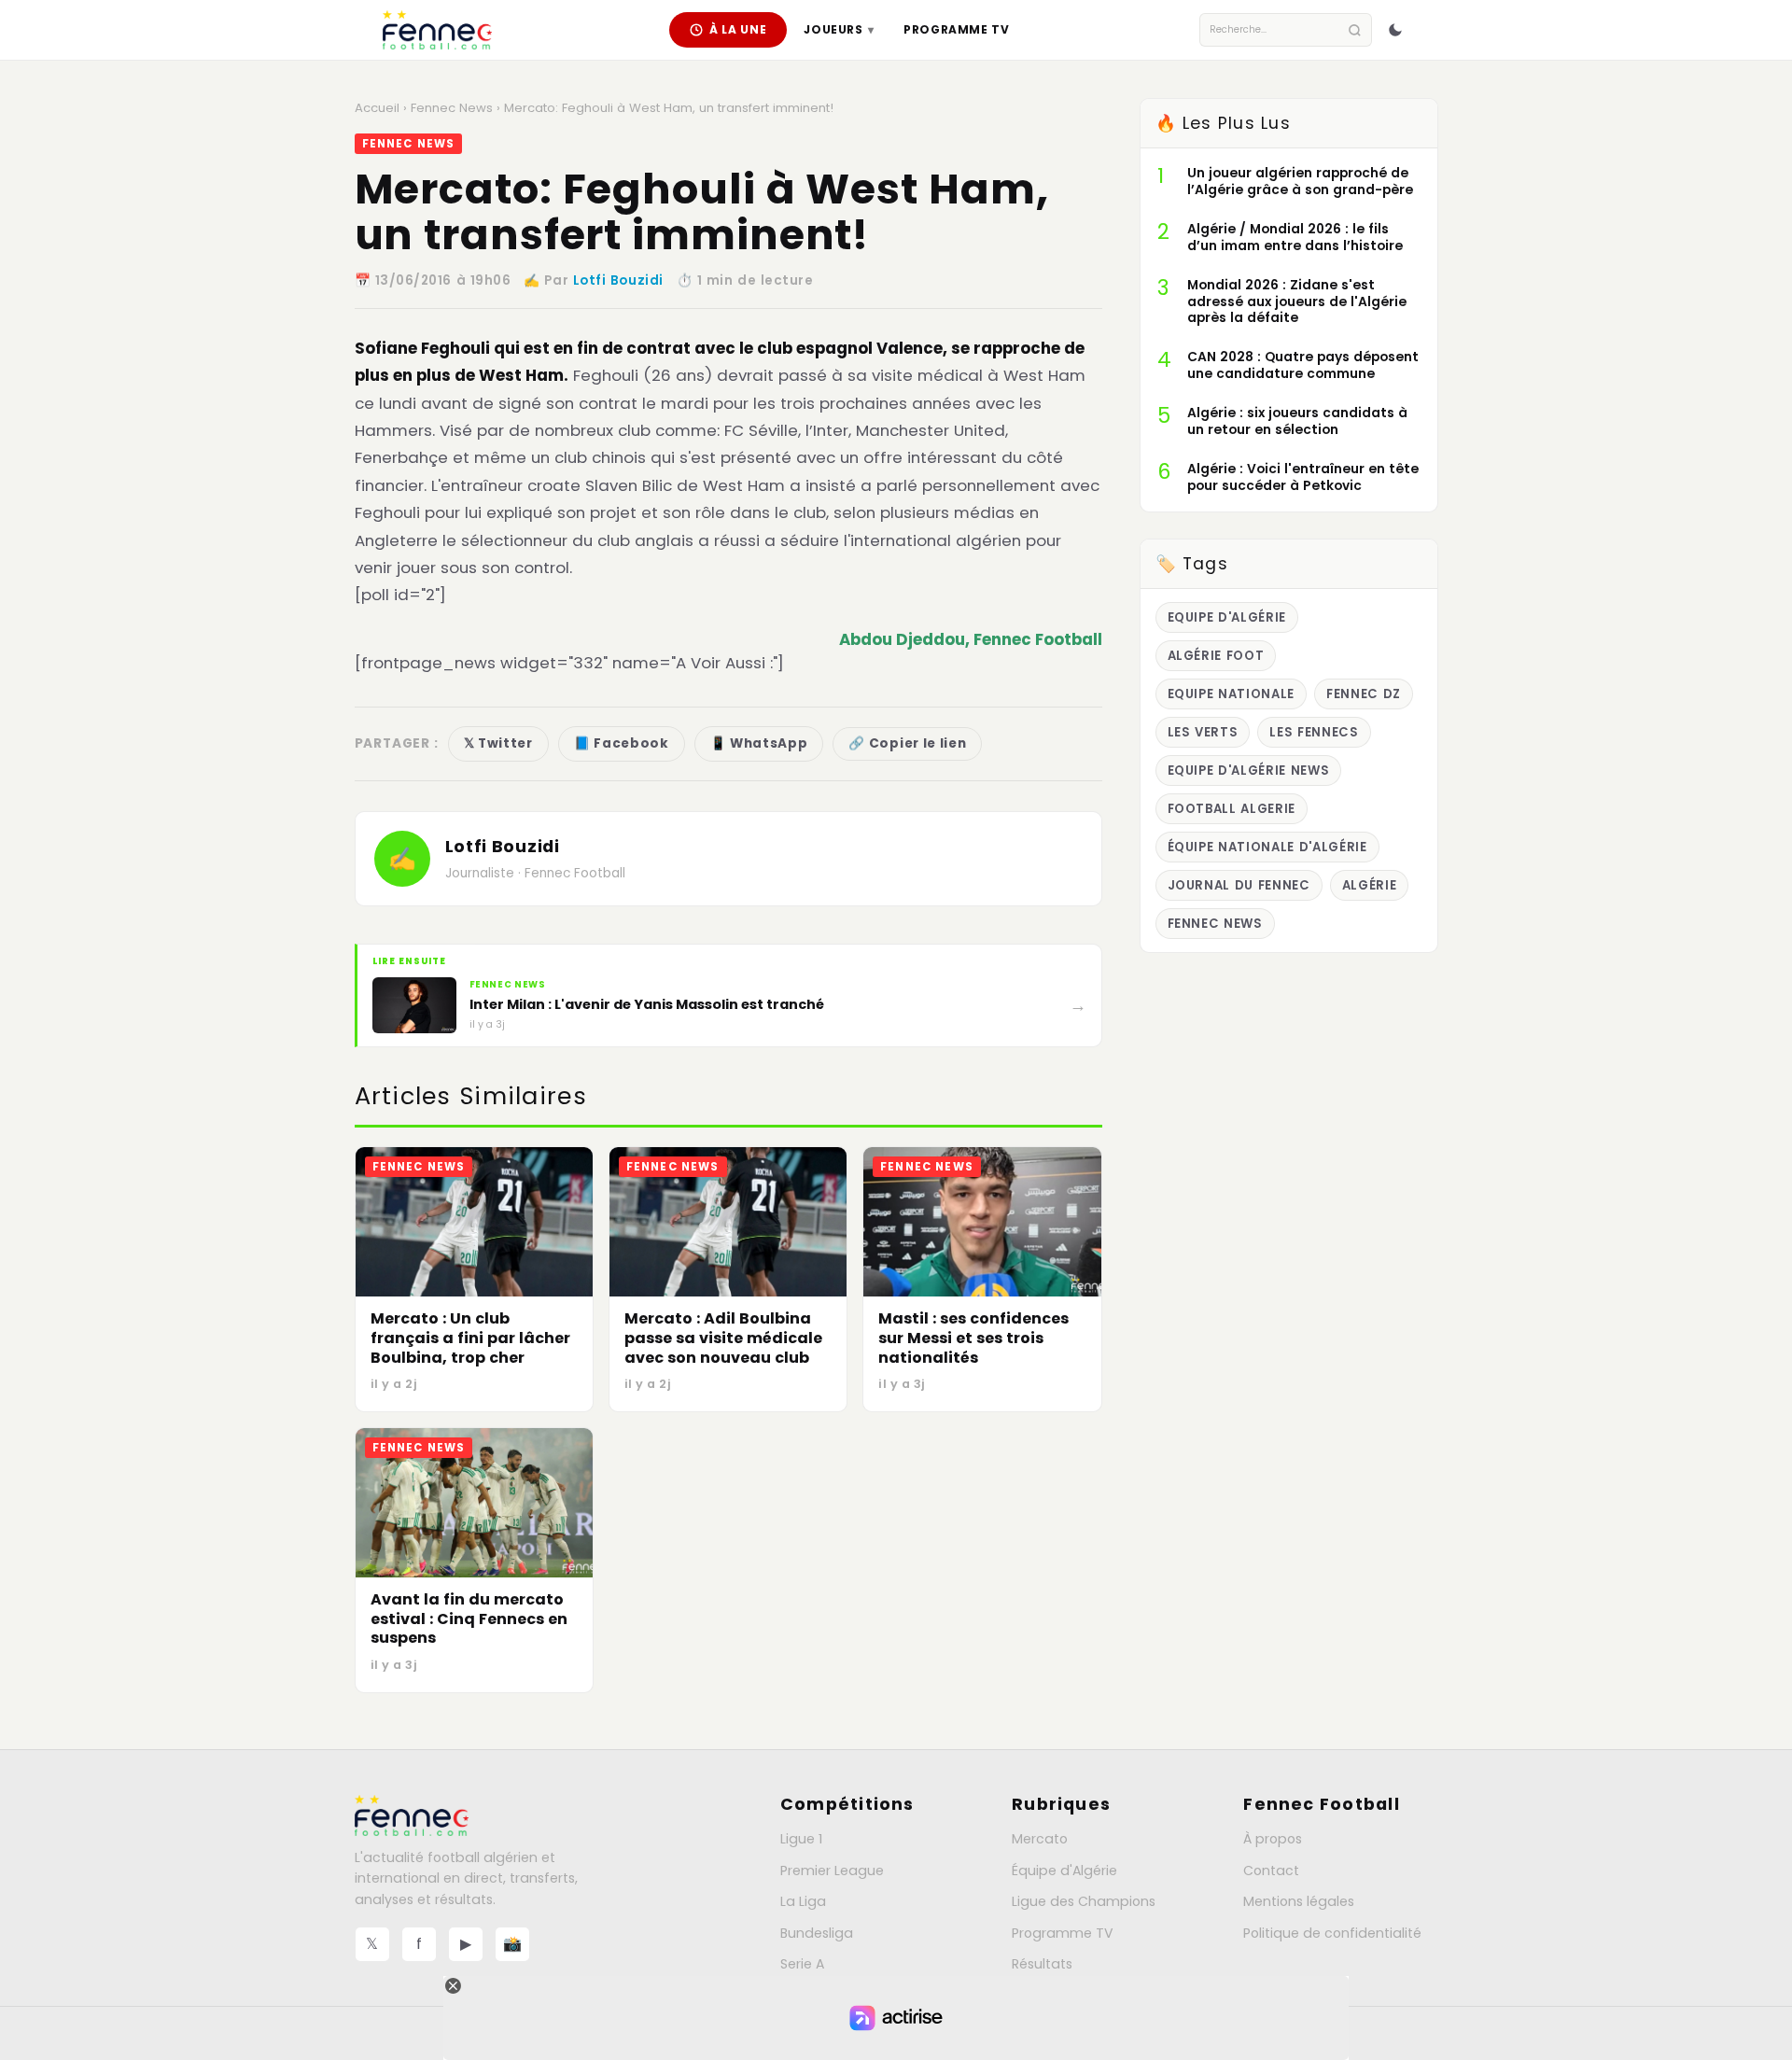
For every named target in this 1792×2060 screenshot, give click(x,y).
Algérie (1370, 885)
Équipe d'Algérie (1064, 1871)
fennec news (1215, 924)
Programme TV (956, 29)
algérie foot (1216, 656)
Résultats (1042, 1964)
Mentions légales (1299, 1901)
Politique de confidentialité (1332, 1933)
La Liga (803, 1901)
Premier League (832, 1871)
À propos (1273, 1839)
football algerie (1232, 809)
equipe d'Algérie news (1249, 771)
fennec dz (1364, 694)
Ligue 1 (801, 1839)
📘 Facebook (622, 743)
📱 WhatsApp (759, 743)
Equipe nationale (1232, 694)
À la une (738, 29)
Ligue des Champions (1084, 1901)
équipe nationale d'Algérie (1267, 847)
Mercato (1040, 1839)
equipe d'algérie (1227, 617)
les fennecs (1314, 732)
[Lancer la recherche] (1355, 30)
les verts (1203, 732)
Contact (1271, 1871)
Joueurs (839, 29)
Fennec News (452, 108)
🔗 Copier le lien (907, 743)
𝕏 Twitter (498, 743)
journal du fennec (1239, 885)
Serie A (802, 1964)
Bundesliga (817, 1933)
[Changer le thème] (1395, 30)
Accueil (377, 108)
